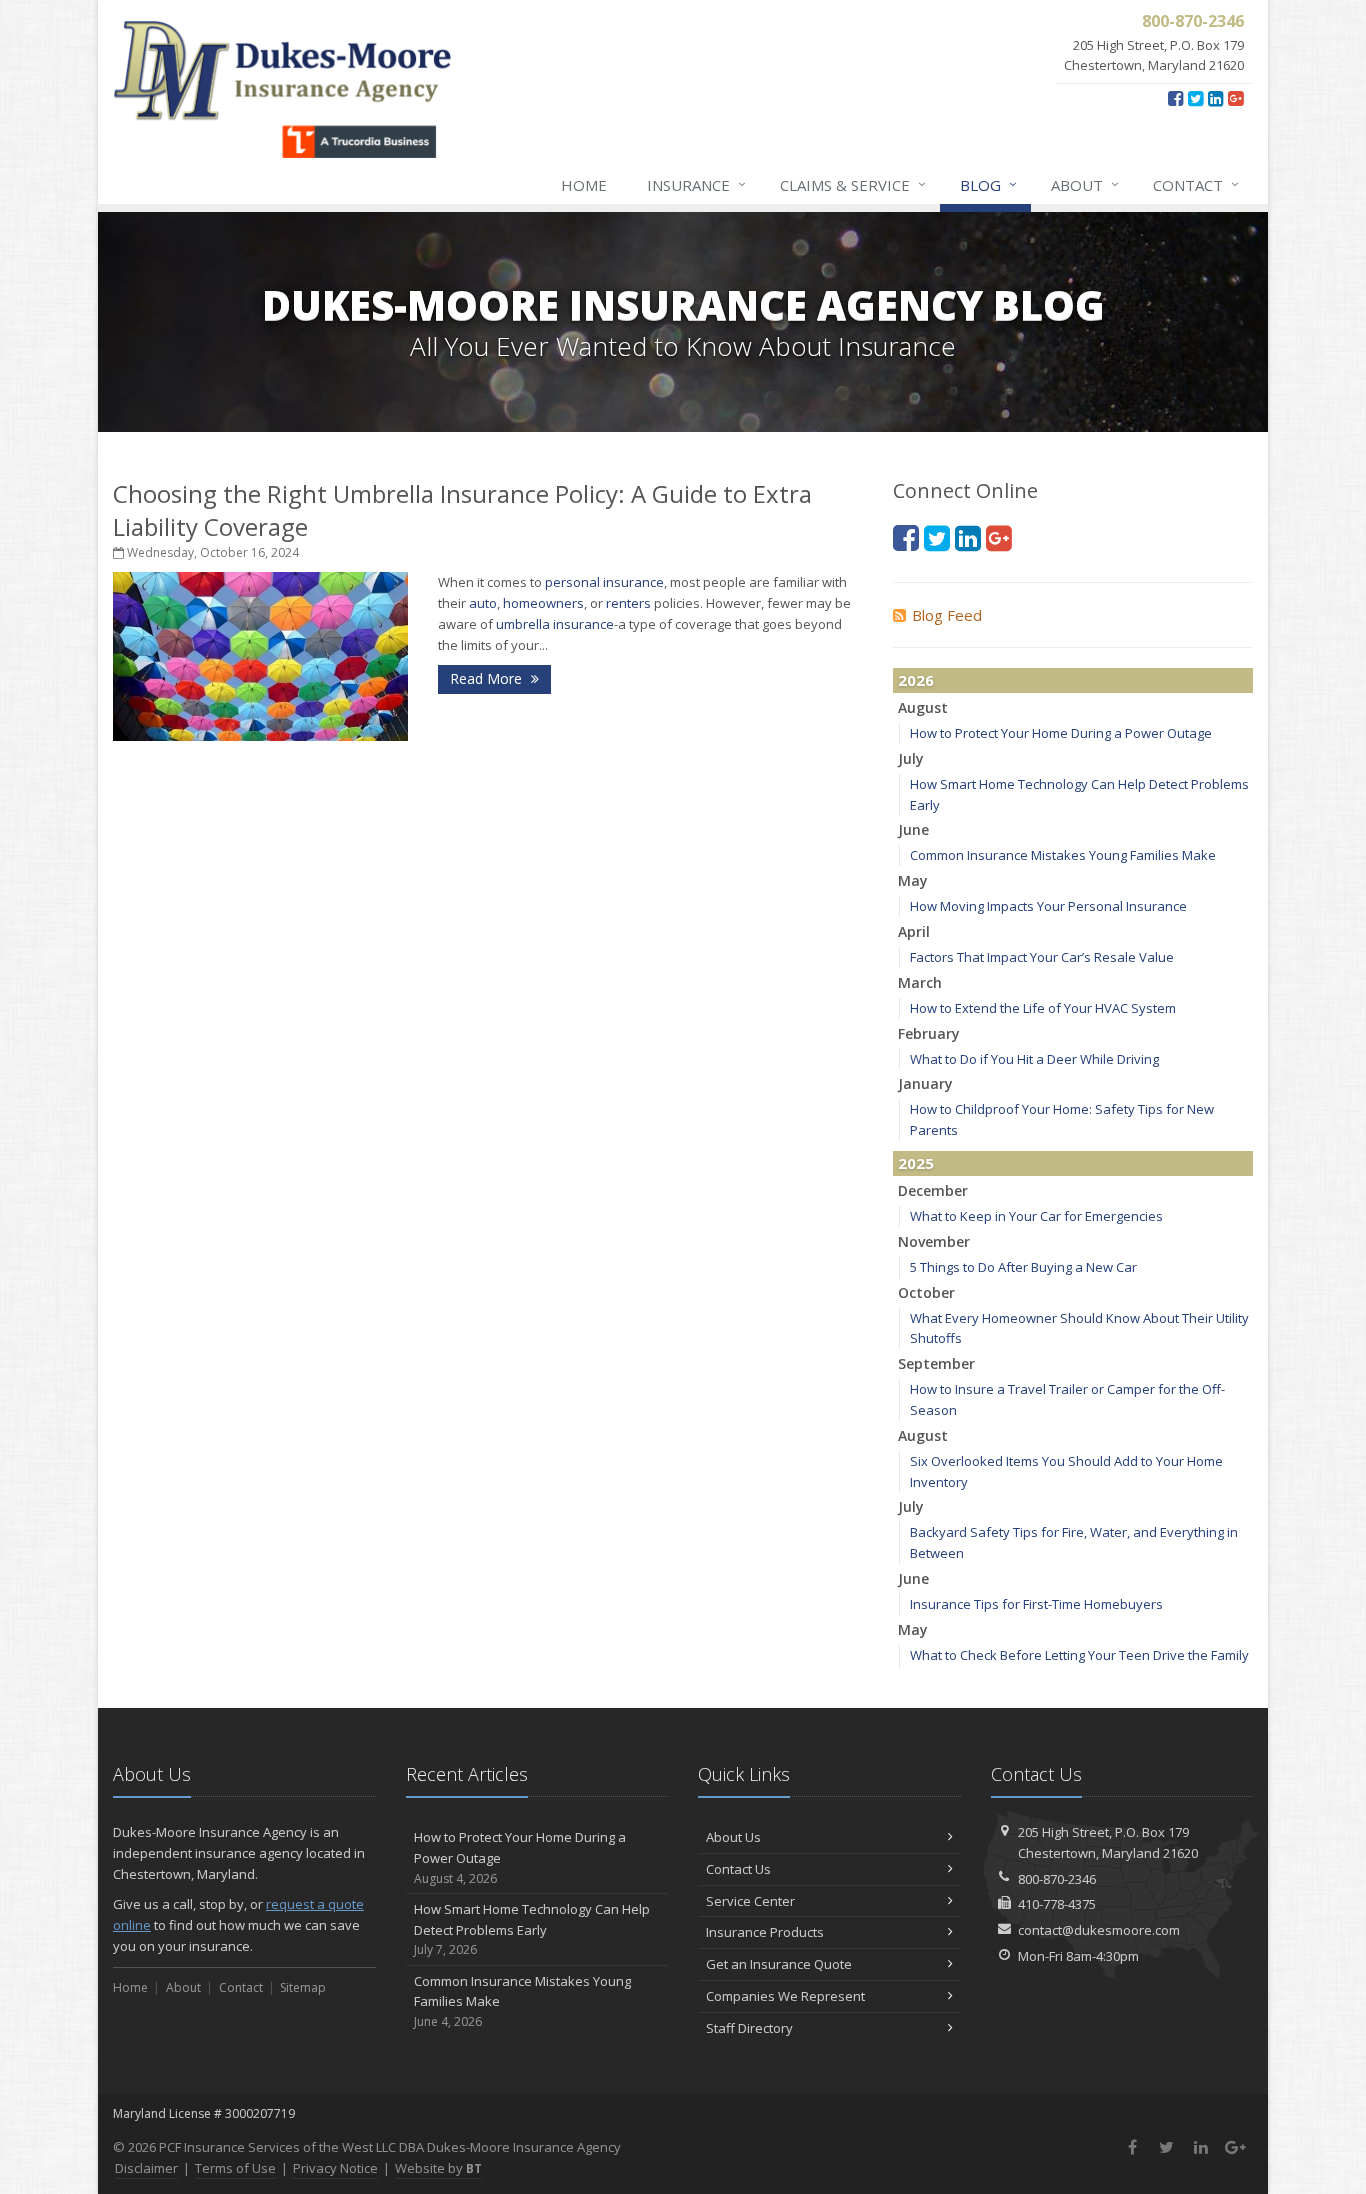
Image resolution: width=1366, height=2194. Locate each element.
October (926, 1292)
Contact (1196, 184)
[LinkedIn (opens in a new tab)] (1215, 98)
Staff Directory (749, 2028)
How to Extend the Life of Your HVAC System (1043, 1008)
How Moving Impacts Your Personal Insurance (1048, 906)
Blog (988, 184)
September (936, 1363)
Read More (488, 678)
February (929, 1033)
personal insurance (604, 582)
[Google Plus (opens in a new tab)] (1235, 98)
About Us (733, 1837)
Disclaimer (146, 2168)
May (913, 880)
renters (628, 603)
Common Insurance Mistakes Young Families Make (1063, 855)
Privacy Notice (335, 2168)
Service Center (750, 1901)
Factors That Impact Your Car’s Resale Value (1042, 957)
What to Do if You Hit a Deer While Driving (1034, 1059)
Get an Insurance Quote (779, 1964)
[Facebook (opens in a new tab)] (1175, 98)
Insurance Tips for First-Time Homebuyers (1036, 1604)
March (920, 982)
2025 (916, 1163)
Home (584, 185)
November (934, 1241)
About (1085, 184)
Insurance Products (765, 1932)
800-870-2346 (1057, 1879)
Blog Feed (947, 615)
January (925, 1083)
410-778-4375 (1057, 1904)
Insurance (696, 184)
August (923, 707)
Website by (438, 2168)
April (914, 931)
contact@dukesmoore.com (1099, 1930)
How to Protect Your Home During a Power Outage (1061, 733)
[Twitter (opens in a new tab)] (1195, 98)
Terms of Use (235, 2168)
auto (483, 603)
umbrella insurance (555, 624)
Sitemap (303, 1987)
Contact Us (738, 1869)
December (933, 1190)
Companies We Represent (785, 1996)
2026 (916, 680)
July (911, 758)
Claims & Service (853, 184)
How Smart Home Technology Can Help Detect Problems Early (532, 1929)
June (913, 829)
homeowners (543, 603)
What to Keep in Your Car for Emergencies (1036, 1216)
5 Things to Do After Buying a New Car (1023, 1267)
